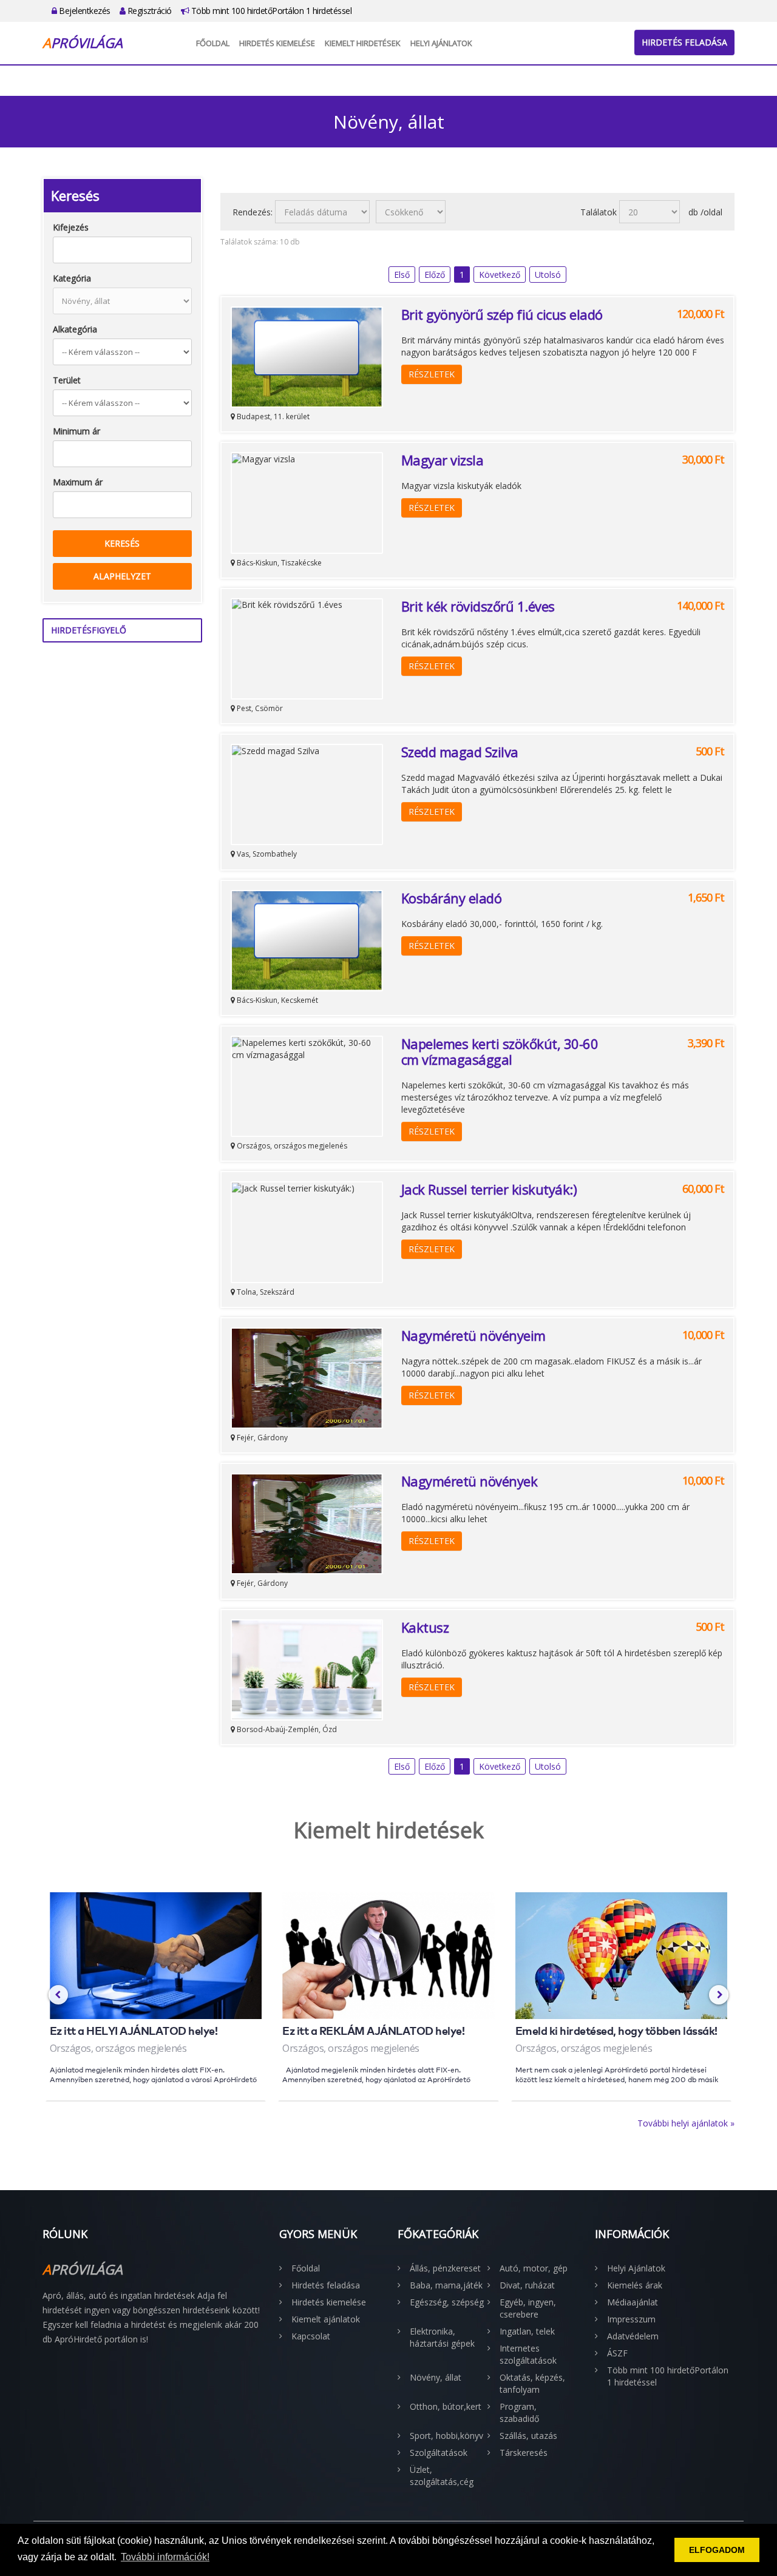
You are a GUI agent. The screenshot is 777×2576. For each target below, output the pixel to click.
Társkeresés (524, 2453)
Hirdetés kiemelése (277, 43)
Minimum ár (76, 431)
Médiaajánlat (633, 2302)
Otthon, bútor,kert (446, 2406)
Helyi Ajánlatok (441, 43)
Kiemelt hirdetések (363, 43)
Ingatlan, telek (527, 2331)
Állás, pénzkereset (445, 2268)
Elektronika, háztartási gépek (442, 2337)
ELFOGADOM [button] (717, 2550)
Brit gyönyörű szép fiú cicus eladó (502, 314)
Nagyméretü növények (470, 1481)
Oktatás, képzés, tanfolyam (532, 2383)
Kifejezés (71, 227)
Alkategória (75, 329)
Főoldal (213, 43)
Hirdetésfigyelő (89, 630)
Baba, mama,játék (446, 2285)
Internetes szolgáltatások (528, 2354)
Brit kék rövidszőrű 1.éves (478, 606)
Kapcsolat (311, 2336)
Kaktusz (425, 1627)
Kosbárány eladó (452, 898)
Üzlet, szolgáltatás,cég (442, 2476)
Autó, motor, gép (534, 2268)
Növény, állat (436, 2377)
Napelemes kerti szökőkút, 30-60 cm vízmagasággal (500, 1051)
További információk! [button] (165, 2557)
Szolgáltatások (439, 2453)
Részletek (432, 374)
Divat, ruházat (527, 2285)
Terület (67, 380)
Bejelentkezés (84, 11)
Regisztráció (148, 11)
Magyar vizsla (443, 460)
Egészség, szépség (447, 2302)
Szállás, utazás (528, 2436)
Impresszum (631, 2319)
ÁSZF (617, 2353)
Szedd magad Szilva (460, 752)
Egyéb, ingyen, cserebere (528, 2308)
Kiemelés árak (635, 2285)
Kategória (72, 278)
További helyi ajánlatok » (686, 2123)
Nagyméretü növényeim (473, 1335)
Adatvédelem (633, 2336)
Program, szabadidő (519, 2412)
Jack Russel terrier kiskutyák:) (489, 1189)
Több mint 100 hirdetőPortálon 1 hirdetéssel (270, 11)
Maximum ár (78, 482)
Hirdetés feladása (684, 42)
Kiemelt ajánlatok (326, 2319)
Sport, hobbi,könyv (446, 2436)
